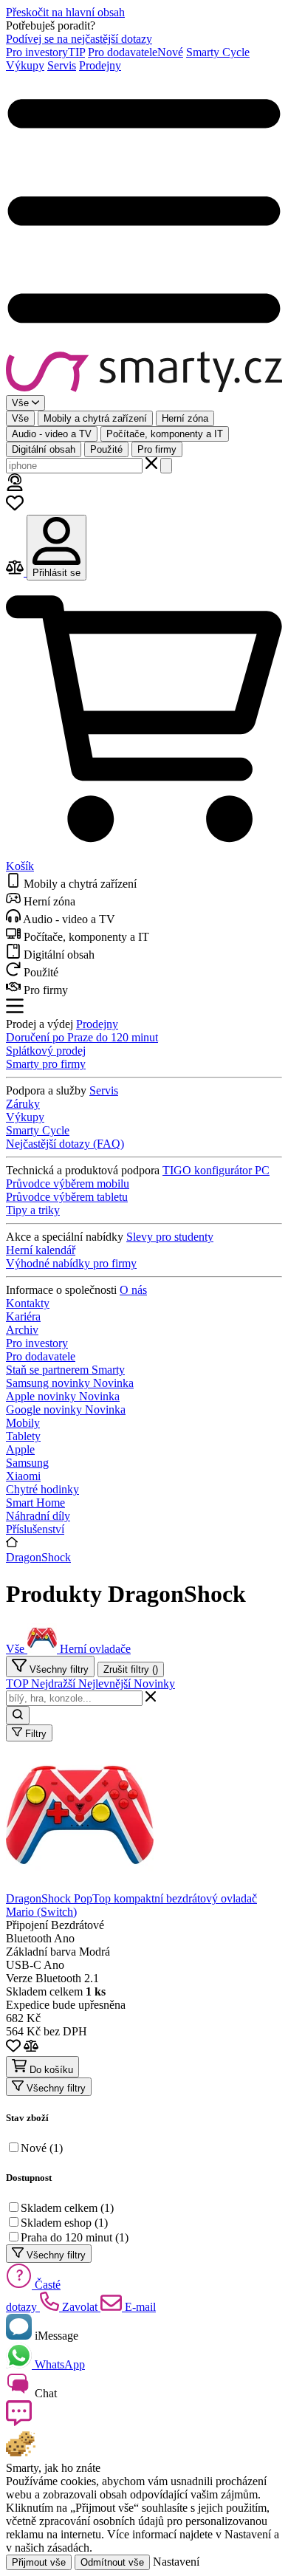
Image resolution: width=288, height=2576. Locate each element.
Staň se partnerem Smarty (65, 1370)
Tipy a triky (33, 1210)
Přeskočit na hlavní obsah (65, 12)
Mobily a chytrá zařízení (95, 418)
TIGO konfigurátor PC (216, 1170)
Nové (42, 2148)
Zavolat (80, 2307)
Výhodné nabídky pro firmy (71, 1263)
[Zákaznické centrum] (15, 487)
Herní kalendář (41, 1250)
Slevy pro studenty (170, 1237)
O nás (133, 1290)
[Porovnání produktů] (16, 572)
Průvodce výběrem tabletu (67, 1197)
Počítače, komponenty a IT (165, 434)
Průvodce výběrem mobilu (68, 1183)
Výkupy (25, 65)
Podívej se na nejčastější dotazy (79, 39)
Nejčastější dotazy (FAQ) (65, 1144)
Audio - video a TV (52, 434)
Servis (62, 65)
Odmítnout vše (112, 2562)
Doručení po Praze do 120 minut (82, 1037)
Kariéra (23, 1316)
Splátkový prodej (46, 1051)
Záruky (23, 1104)
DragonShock (38, 1557)
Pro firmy (157, 449)
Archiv (22, 1330)
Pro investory (45, 52)
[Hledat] (166, 466)
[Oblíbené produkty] (15, 508)
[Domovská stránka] (144, 373)
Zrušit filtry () (131, 1669)
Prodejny (100, 65)
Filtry (34, 1734)
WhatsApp (58, 2364)
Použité (106, 449)
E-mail (139, 2307)
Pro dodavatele (136, 52)
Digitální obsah (44, 449)
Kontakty (28, 1303)
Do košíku (50, 2070)
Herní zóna (185, 418)
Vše (20, 418)
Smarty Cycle (218, 52)
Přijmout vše (39, 2562)
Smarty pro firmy (46, 1064)
